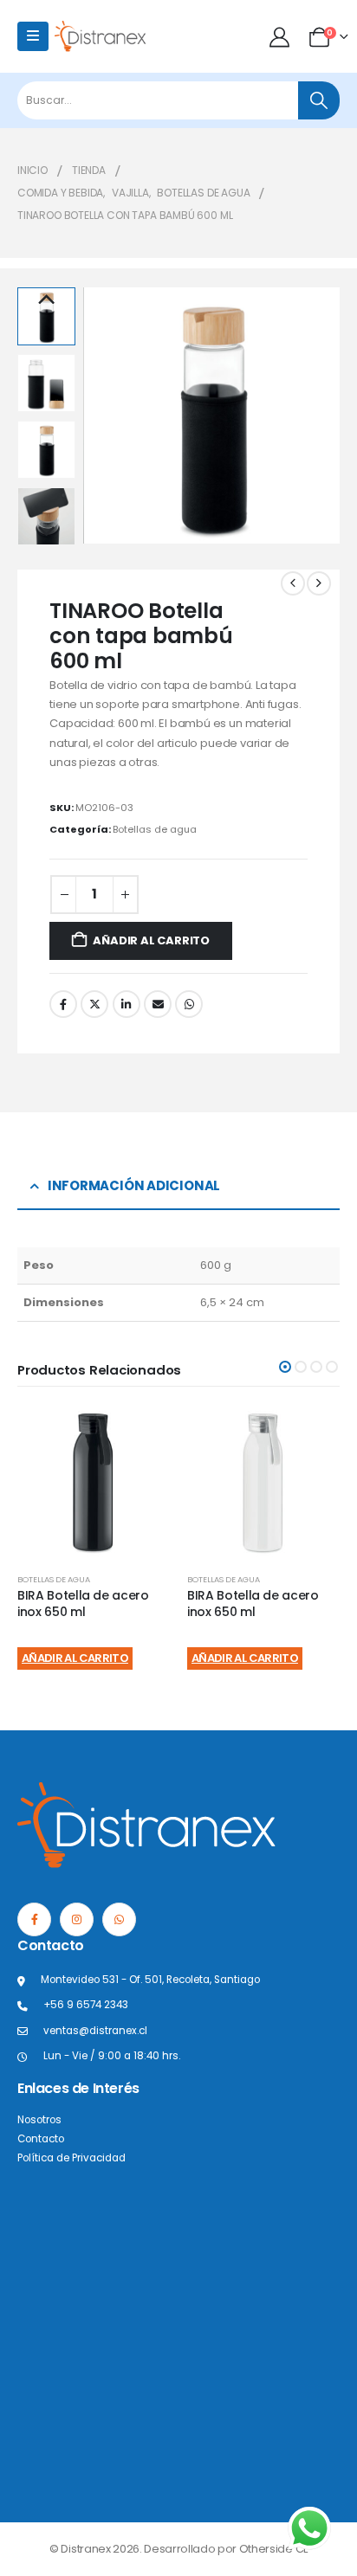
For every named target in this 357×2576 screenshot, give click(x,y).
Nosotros (39, 2120)
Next (46, 532)
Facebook (63, 1004)
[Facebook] (34, 1919)
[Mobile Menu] (33, 36)
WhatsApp (189, 1004)
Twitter (94, 1004)
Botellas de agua (155, 829)
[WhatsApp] (119, 1919)
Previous (46, 300)
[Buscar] (319, 100)
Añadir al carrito (151, 940)
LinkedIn (127, 1004)
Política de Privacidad (71, 2158)
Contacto (41, 2139)
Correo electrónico (158, 1004)
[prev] (293, 583)
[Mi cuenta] (281, 37)
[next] (319, 583)
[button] (105, 415)
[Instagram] (77, 1919)
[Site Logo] (101, 36)
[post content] (94, 1483)
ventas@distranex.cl (95, 2031)
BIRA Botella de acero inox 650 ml (83, 1604)
